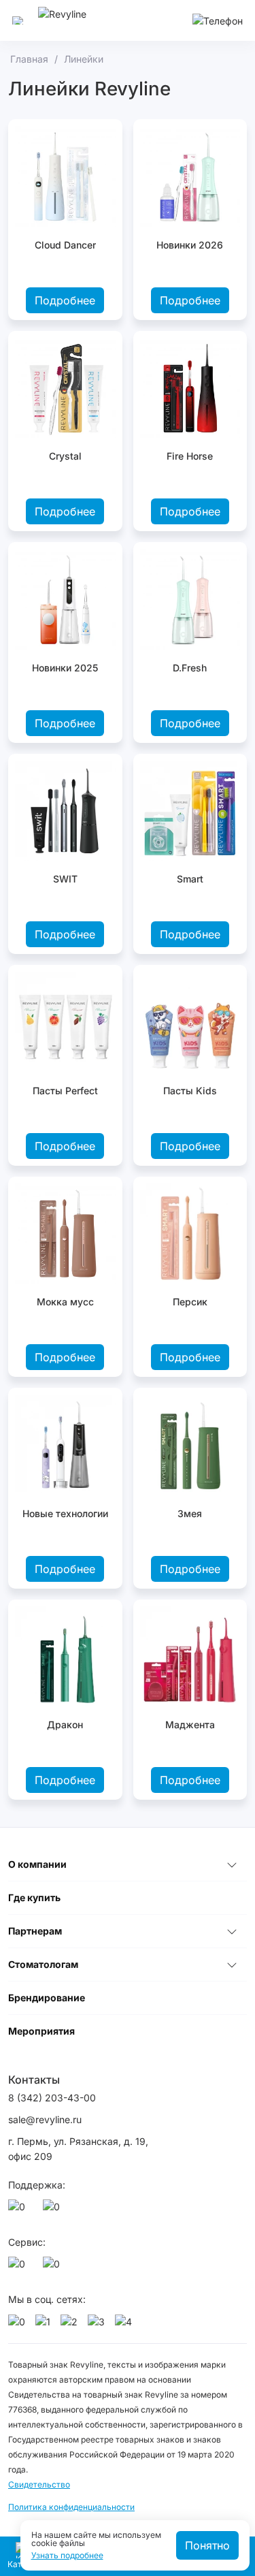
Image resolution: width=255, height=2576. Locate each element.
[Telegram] (54, 2210)
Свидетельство (39, 2484)
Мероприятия (41, 2031)
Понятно (207, 2545)
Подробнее (65, 300)
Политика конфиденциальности (71, 2507)
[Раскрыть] (232, 1864)
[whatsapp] (19, 2210)
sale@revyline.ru (45, 2119)
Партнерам (35, 1931)
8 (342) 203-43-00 (52, 2098)
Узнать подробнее (67, 2556)
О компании (37, 1864)
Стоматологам (43, 1964)
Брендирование (47, 1998)
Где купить (34, 1897)
